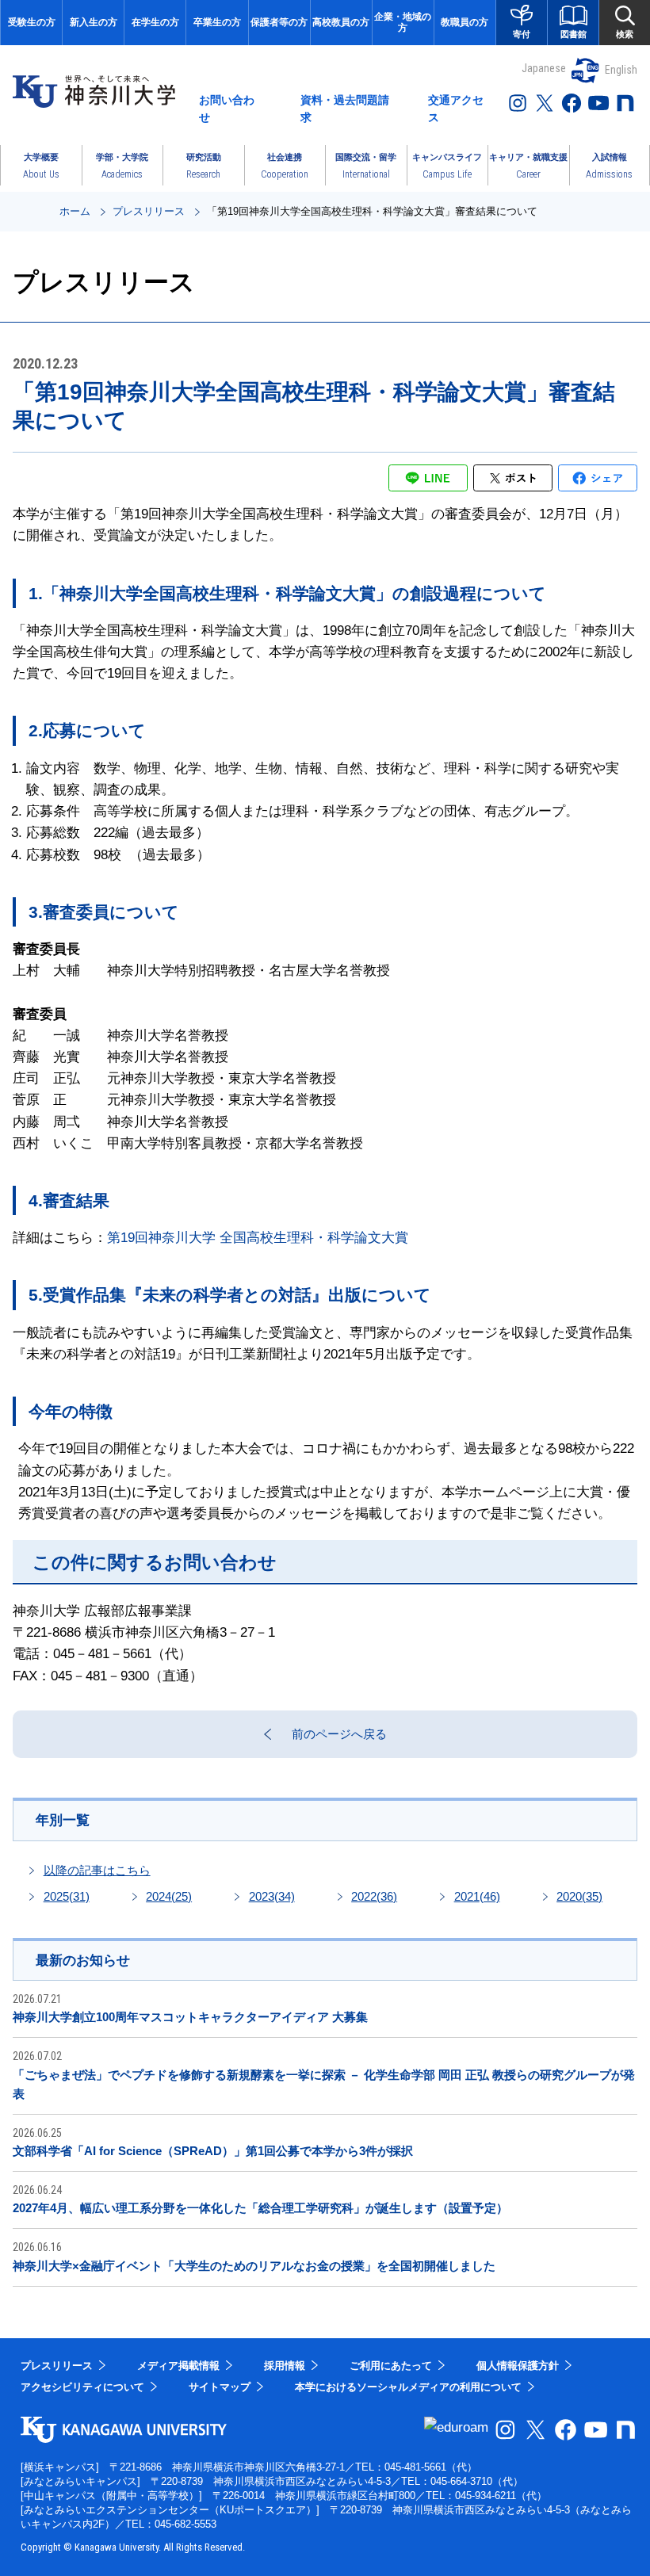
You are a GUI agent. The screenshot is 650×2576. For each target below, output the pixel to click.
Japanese (544, 68)
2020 (579, 1896)
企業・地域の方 (403, 22)
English (621, 70)
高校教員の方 (341, 22)
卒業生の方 (217, 22)
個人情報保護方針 (518, 2366)
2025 (67, 1896)
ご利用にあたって (391, 2366)
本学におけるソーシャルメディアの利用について (408, 2387)
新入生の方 (94, 22)
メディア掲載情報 (178, 2366)
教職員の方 (465, 22)
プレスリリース (149, 211)
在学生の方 (155, 22)
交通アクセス (456, 109)
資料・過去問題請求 (345, 109)
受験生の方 (32, 22)
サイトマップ (220, 2387)
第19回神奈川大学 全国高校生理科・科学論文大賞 (258, 1238)
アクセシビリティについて (82, 2387)
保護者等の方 (279, 22)
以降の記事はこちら (97, 1870)
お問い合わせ (227, 109)
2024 (169, 1896)
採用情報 (285, 2366)
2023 (272, 1896)
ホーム (75, 211)
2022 (374, 1896)
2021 (477, 1896)
